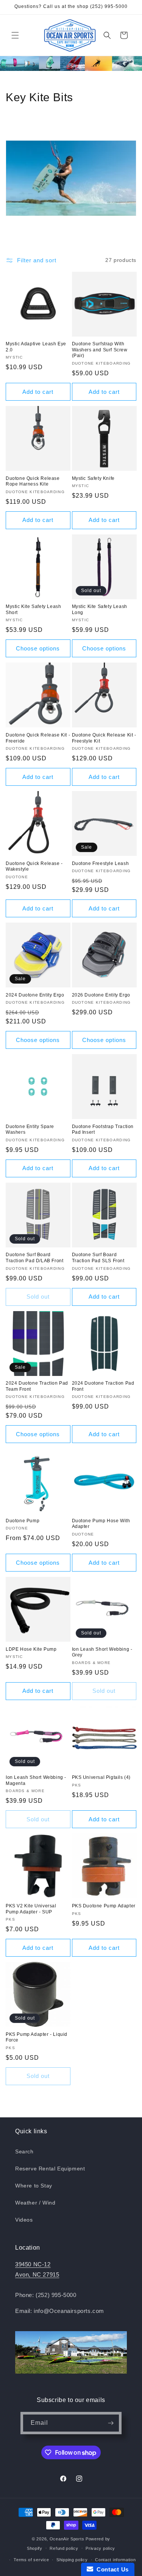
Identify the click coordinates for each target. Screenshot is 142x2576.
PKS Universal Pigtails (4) (101, 1777)
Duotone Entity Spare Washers (30, 1130)
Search (24, 2151)
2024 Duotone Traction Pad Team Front (37, 1386)
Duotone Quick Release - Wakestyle (34, 867)
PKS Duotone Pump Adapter (104, 1906)
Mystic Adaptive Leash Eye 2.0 (36, 347)
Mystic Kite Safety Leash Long (100, 610)
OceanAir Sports (67, 2539)
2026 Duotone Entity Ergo (101, 995)
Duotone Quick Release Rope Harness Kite (33, 481)
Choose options (38, 648)
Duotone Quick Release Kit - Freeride (38, 738)
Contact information (115, 2560)
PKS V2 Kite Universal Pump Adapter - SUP (31, 1909)
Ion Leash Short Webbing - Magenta (36, 1780)
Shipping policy (72, 2560)
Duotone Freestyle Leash (101, 863)
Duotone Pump (23, 1521)
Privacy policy (100, 2548)
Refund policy (64, 2548)
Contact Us (111, 2569)
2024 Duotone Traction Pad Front (103, 1386)
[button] (15, 35)
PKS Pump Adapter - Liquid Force (37, 2037)
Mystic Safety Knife (93, 478)
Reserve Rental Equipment (50, 2169)
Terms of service (31, 2560)
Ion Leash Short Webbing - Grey (102, 1652)
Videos (24, 2220)
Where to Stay (34, 2186)
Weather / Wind (35, 2203)
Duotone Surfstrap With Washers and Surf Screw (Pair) (100, 350)
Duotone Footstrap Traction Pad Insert (103, 1130)
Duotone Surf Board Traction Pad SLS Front (98, 1258)
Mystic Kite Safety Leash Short (33, 610)
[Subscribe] (111, 2423)
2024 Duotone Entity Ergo (35, 995)
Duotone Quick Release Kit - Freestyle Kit (104, 738)
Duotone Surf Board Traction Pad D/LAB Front (34, 1258)
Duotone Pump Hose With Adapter (101, 1524)
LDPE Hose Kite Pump (31, 1649)
